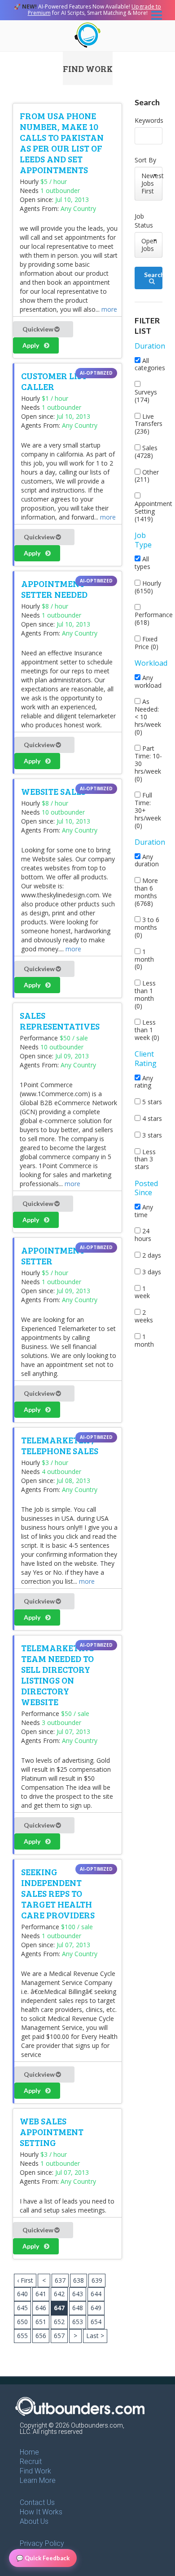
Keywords (149, 120)
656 (41, 2336)
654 (96, 2322)
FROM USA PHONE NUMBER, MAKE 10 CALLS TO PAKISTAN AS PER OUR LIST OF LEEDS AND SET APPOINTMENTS (62, 143)
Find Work (35, 2471)
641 (41, 2294)
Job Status (144, 221)
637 (60, 2280)
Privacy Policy (42, 2543)
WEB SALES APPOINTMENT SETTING (52, 2132)
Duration (150, 346)
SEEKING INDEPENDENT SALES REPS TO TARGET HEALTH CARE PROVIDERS (58, 1893)
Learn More (38, 2480)
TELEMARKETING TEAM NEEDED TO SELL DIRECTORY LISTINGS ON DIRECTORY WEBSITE (58, 1675)
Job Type (143, 540)
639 (97, 2280)
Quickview (39, 329)
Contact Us (37, 2502)
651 (41, 2322)
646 (41, 2308)
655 (22, 2336)
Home (29, 2452)
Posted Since (146, 1188)
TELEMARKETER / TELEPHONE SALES (60, 1445)
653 (78, 2322)
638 (79, 2280)
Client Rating (146, 1059)
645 (22, 2308)
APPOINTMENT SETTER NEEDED (54, 589)
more (109, 309)
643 (78, 2294)
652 (59, 2322)
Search (153, 275)
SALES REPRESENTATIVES (60, 1021)
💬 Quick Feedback (43, 2558)
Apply (31, 345)
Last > (95, 2336)
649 (96, 2308)
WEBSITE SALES (53, 791)
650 (22, 2322)
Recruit (31, 2462)
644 (96, 2294)
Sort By (145, 160)
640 (22, 2294)
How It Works (41, 2512)
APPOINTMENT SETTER (53, 1255)
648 (78, 2308)
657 (59, 2336)
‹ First (25, 2280)
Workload (151, 663)
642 (59, 2294)
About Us (34, 2521)
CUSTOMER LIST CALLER (54, 381)
